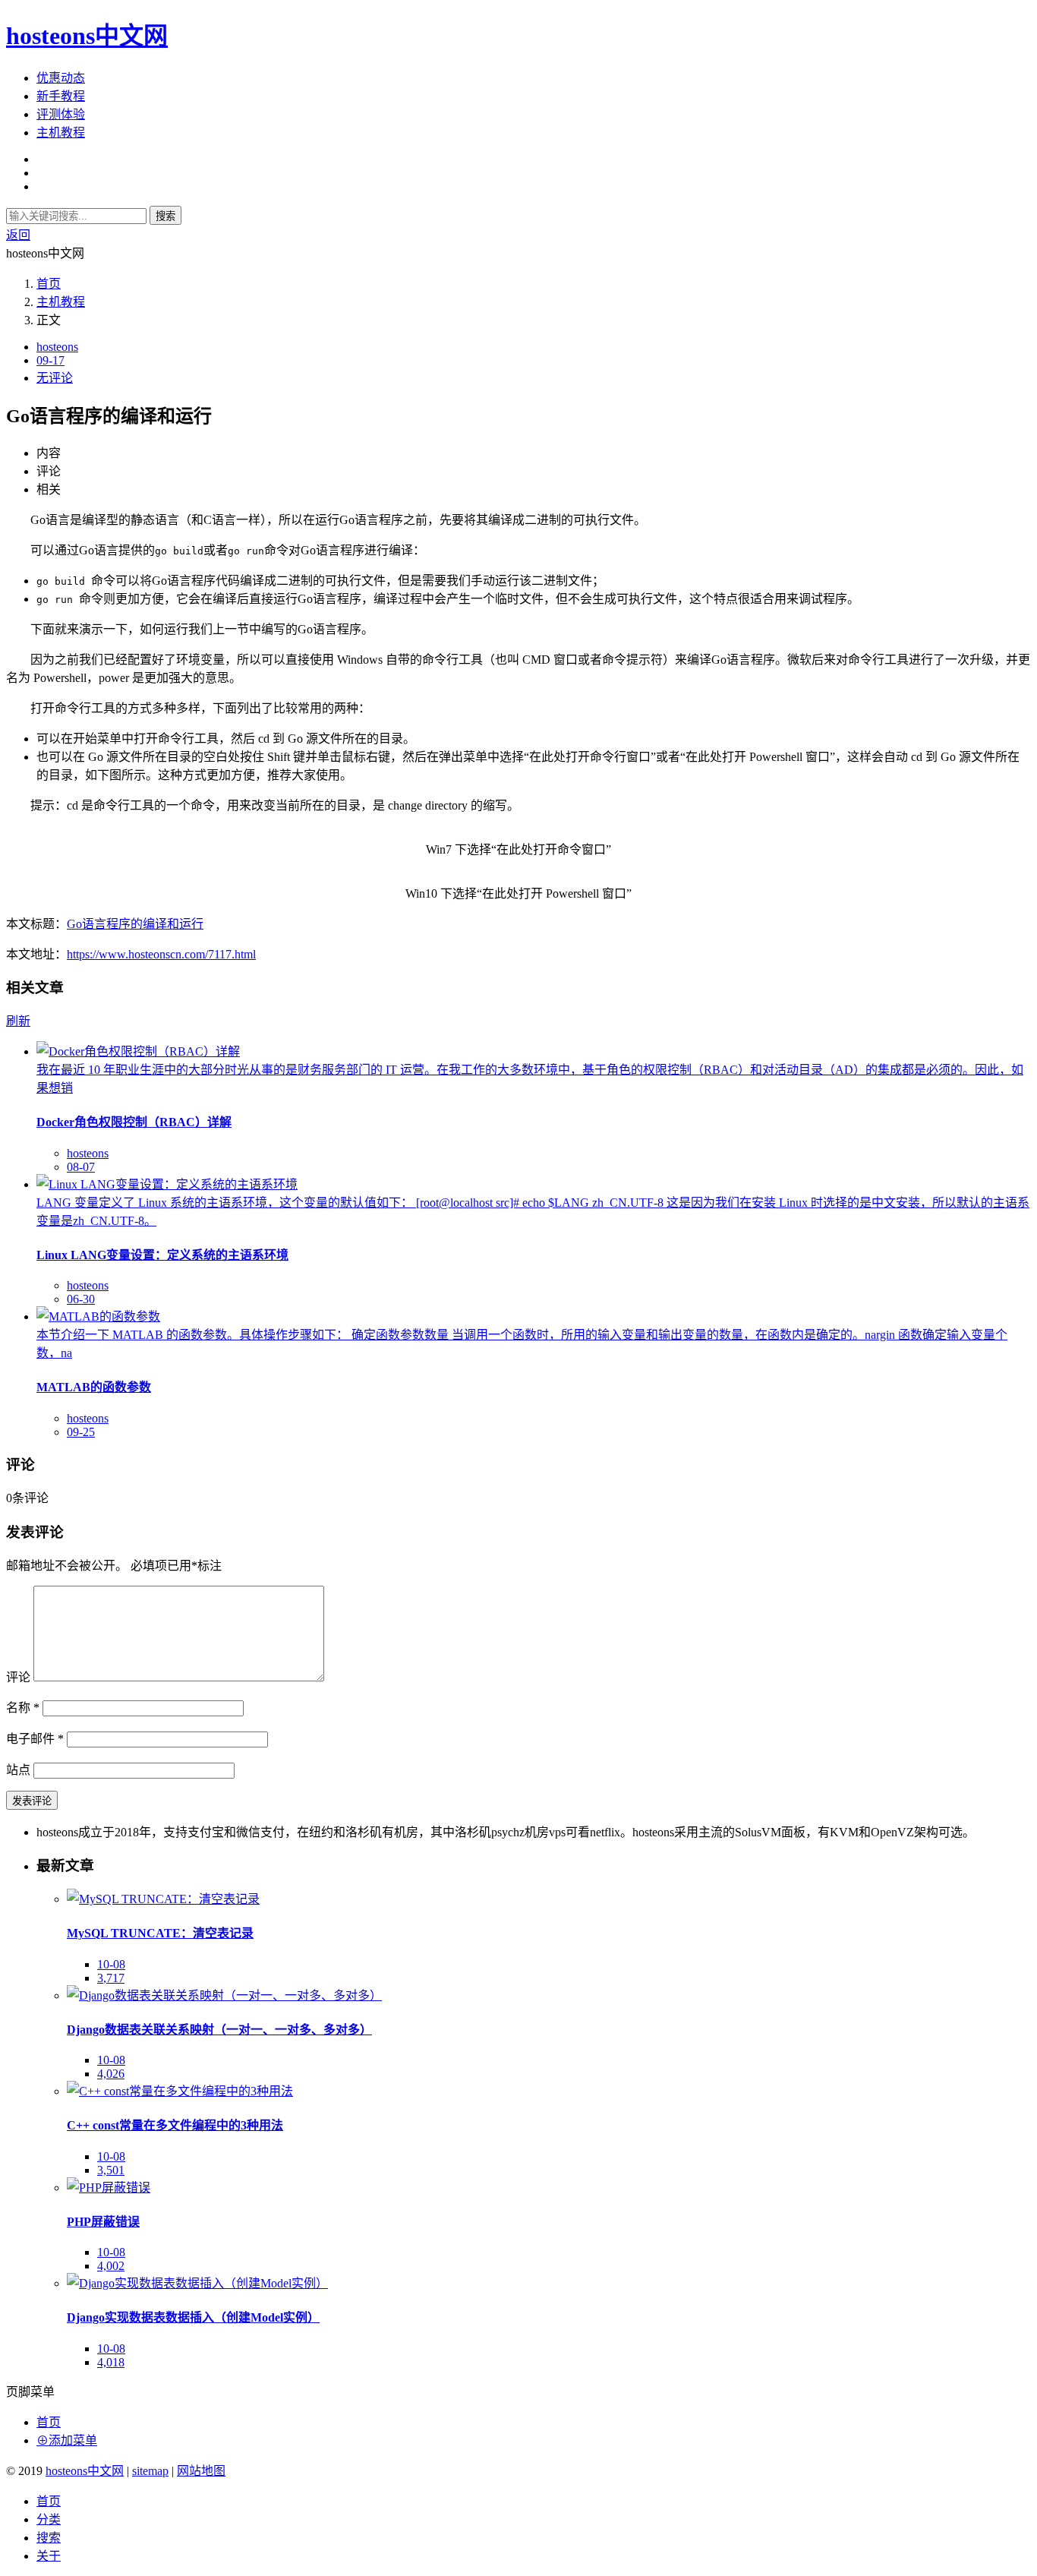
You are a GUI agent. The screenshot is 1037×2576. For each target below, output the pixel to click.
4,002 (111, 2266)
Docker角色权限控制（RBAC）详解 (134, 1122)
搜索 (165, 216)
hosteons (57, 347)
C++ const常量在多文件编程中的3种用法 (175, 2125)
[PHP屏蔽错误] (109, 2188)
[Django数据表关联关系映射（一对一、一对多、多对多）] (224, 1995)
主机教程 (61, 133)
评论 (18, 1677)
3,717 (111, 1978)
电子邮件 (35, 1739)
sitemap (150, 2471)
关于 (49, 2556)
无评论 (55, 378)
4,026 (111, 2074)
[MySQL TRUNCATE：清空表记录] (163, 1899)
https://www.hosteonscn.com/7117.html (161, 954)
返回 (18, 235)
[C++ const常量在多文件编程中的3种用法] (180, 2091)
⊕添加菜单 (67, 2440)
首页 (49, 284)
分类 (49, 2519)
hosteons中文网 (87, 36)
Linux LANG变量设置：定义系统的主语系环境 (162, 1255)
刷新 (18, 1021)
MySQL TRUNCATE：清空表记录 (160, 1933)
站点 (18, 1770)
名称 (23, 1708)
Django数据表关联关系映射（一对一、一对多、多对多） (219, 2030)
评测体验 (61, 114)
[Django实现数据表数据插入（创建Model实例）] (197, 2283)
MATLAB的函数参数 (94, 1387)
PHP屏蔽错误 (103, 2222)
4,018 (111, 2362)
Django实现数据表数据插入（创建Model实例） (193, 2317)
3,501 (111, 2170)
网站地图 (201, 2471)
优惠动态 (61, 78)
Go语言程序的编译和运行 (135, 924)
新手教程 (61, 96)
